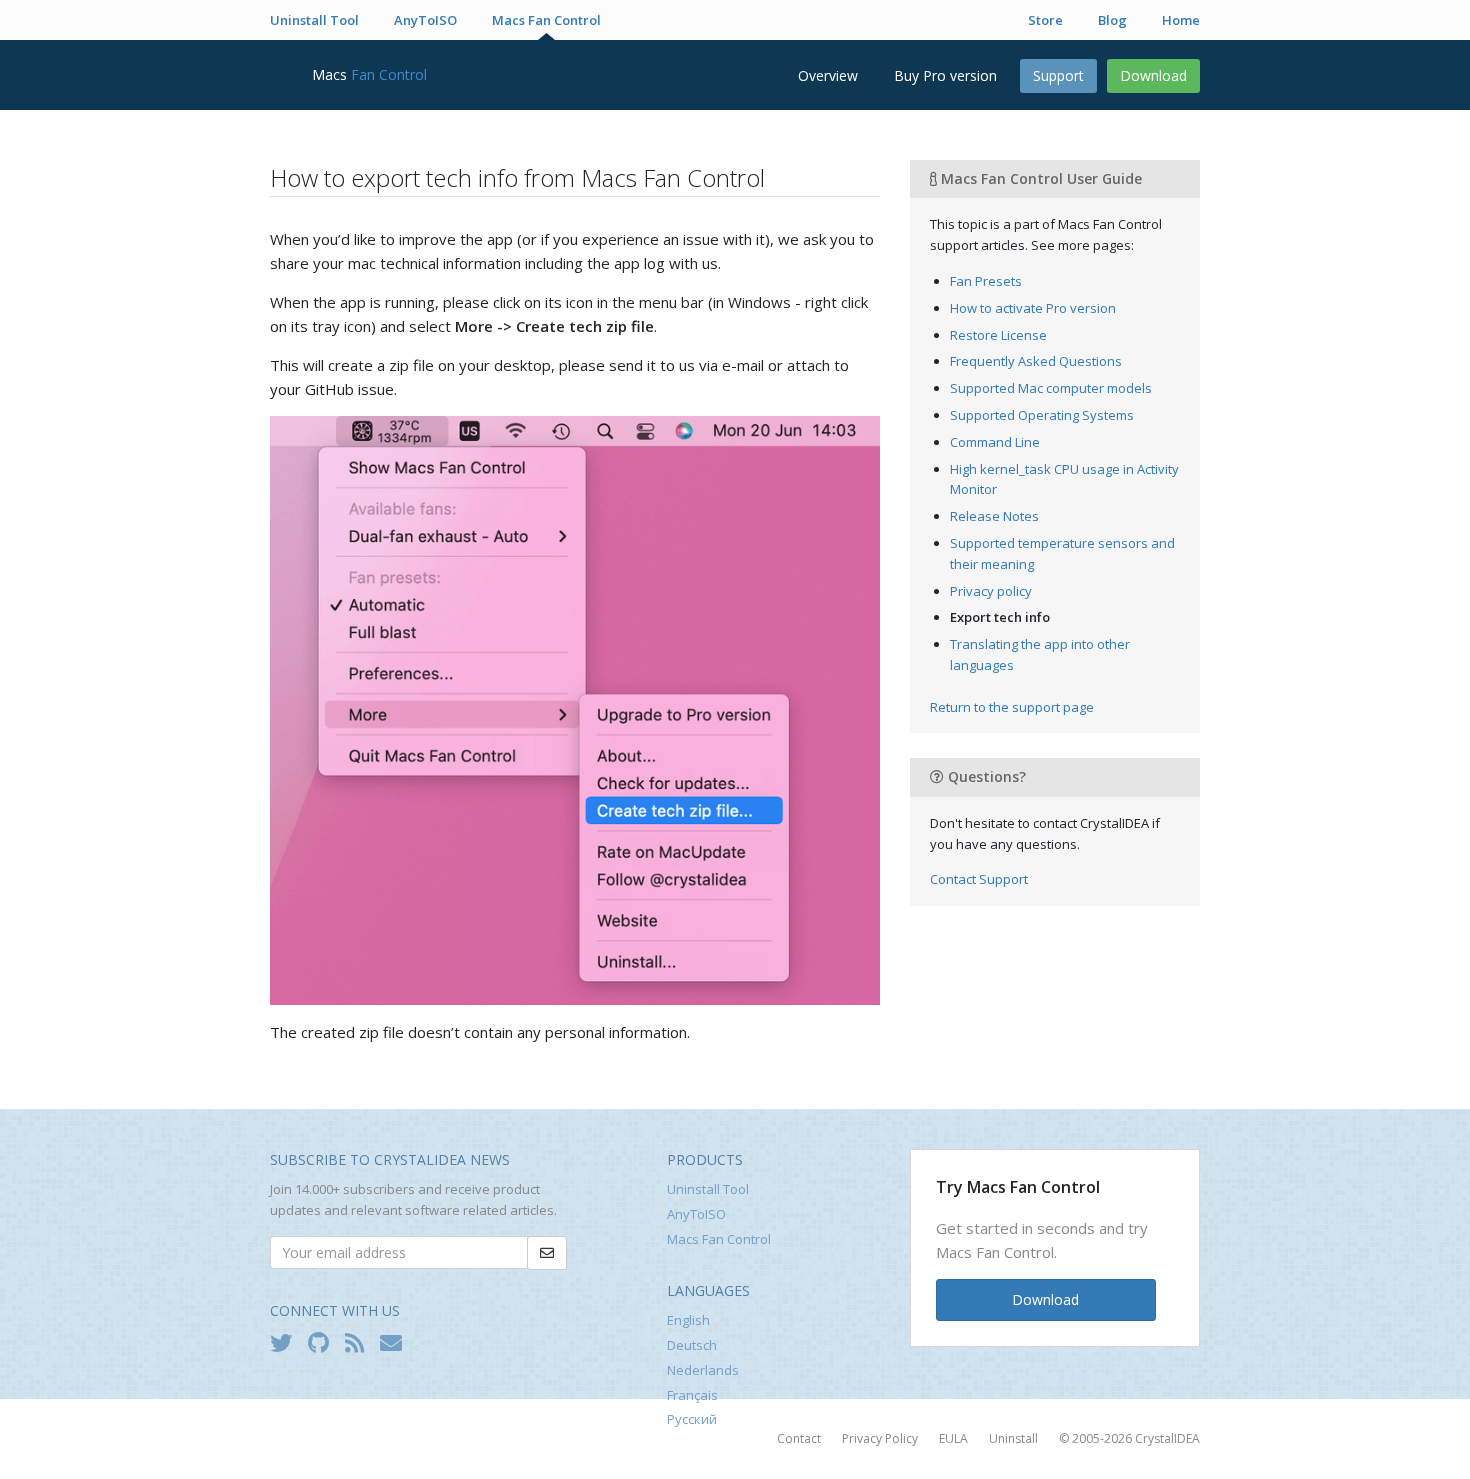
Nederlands (703, 1370)
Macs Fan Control (546, 20)
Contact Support (979, 879)
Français (692, 1395)
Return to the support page (1012, 707)
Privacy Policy (880, 1438)
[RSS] (359, 1342)
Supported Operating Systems (1042, 415)
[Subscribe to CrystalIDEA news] (396, 1342)
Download (1153, 75)
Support (1058, 75)
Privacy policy (991, 591)
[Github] (323, 1342)
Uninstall (1013, 1438)
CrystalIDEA (1167, 1438)
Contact (799, 1438)
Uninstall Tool (314, 20)
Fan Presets (986, 281)
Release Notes (994, 516)
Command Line (995, 442)
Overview (828, 75)
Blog (1112, 20)
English (688, 1320)
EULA (953, 1438)
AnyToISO (425, 20)
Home (1181, 20)
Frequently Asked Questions (1036, 361)
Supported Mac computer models (1051, 388)
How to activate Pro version (1033, 308)
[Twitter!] (286, 1342)
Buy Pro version (945, 75)
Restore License (998, 335)
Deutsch (692, 1345)
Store (1045, 20)
